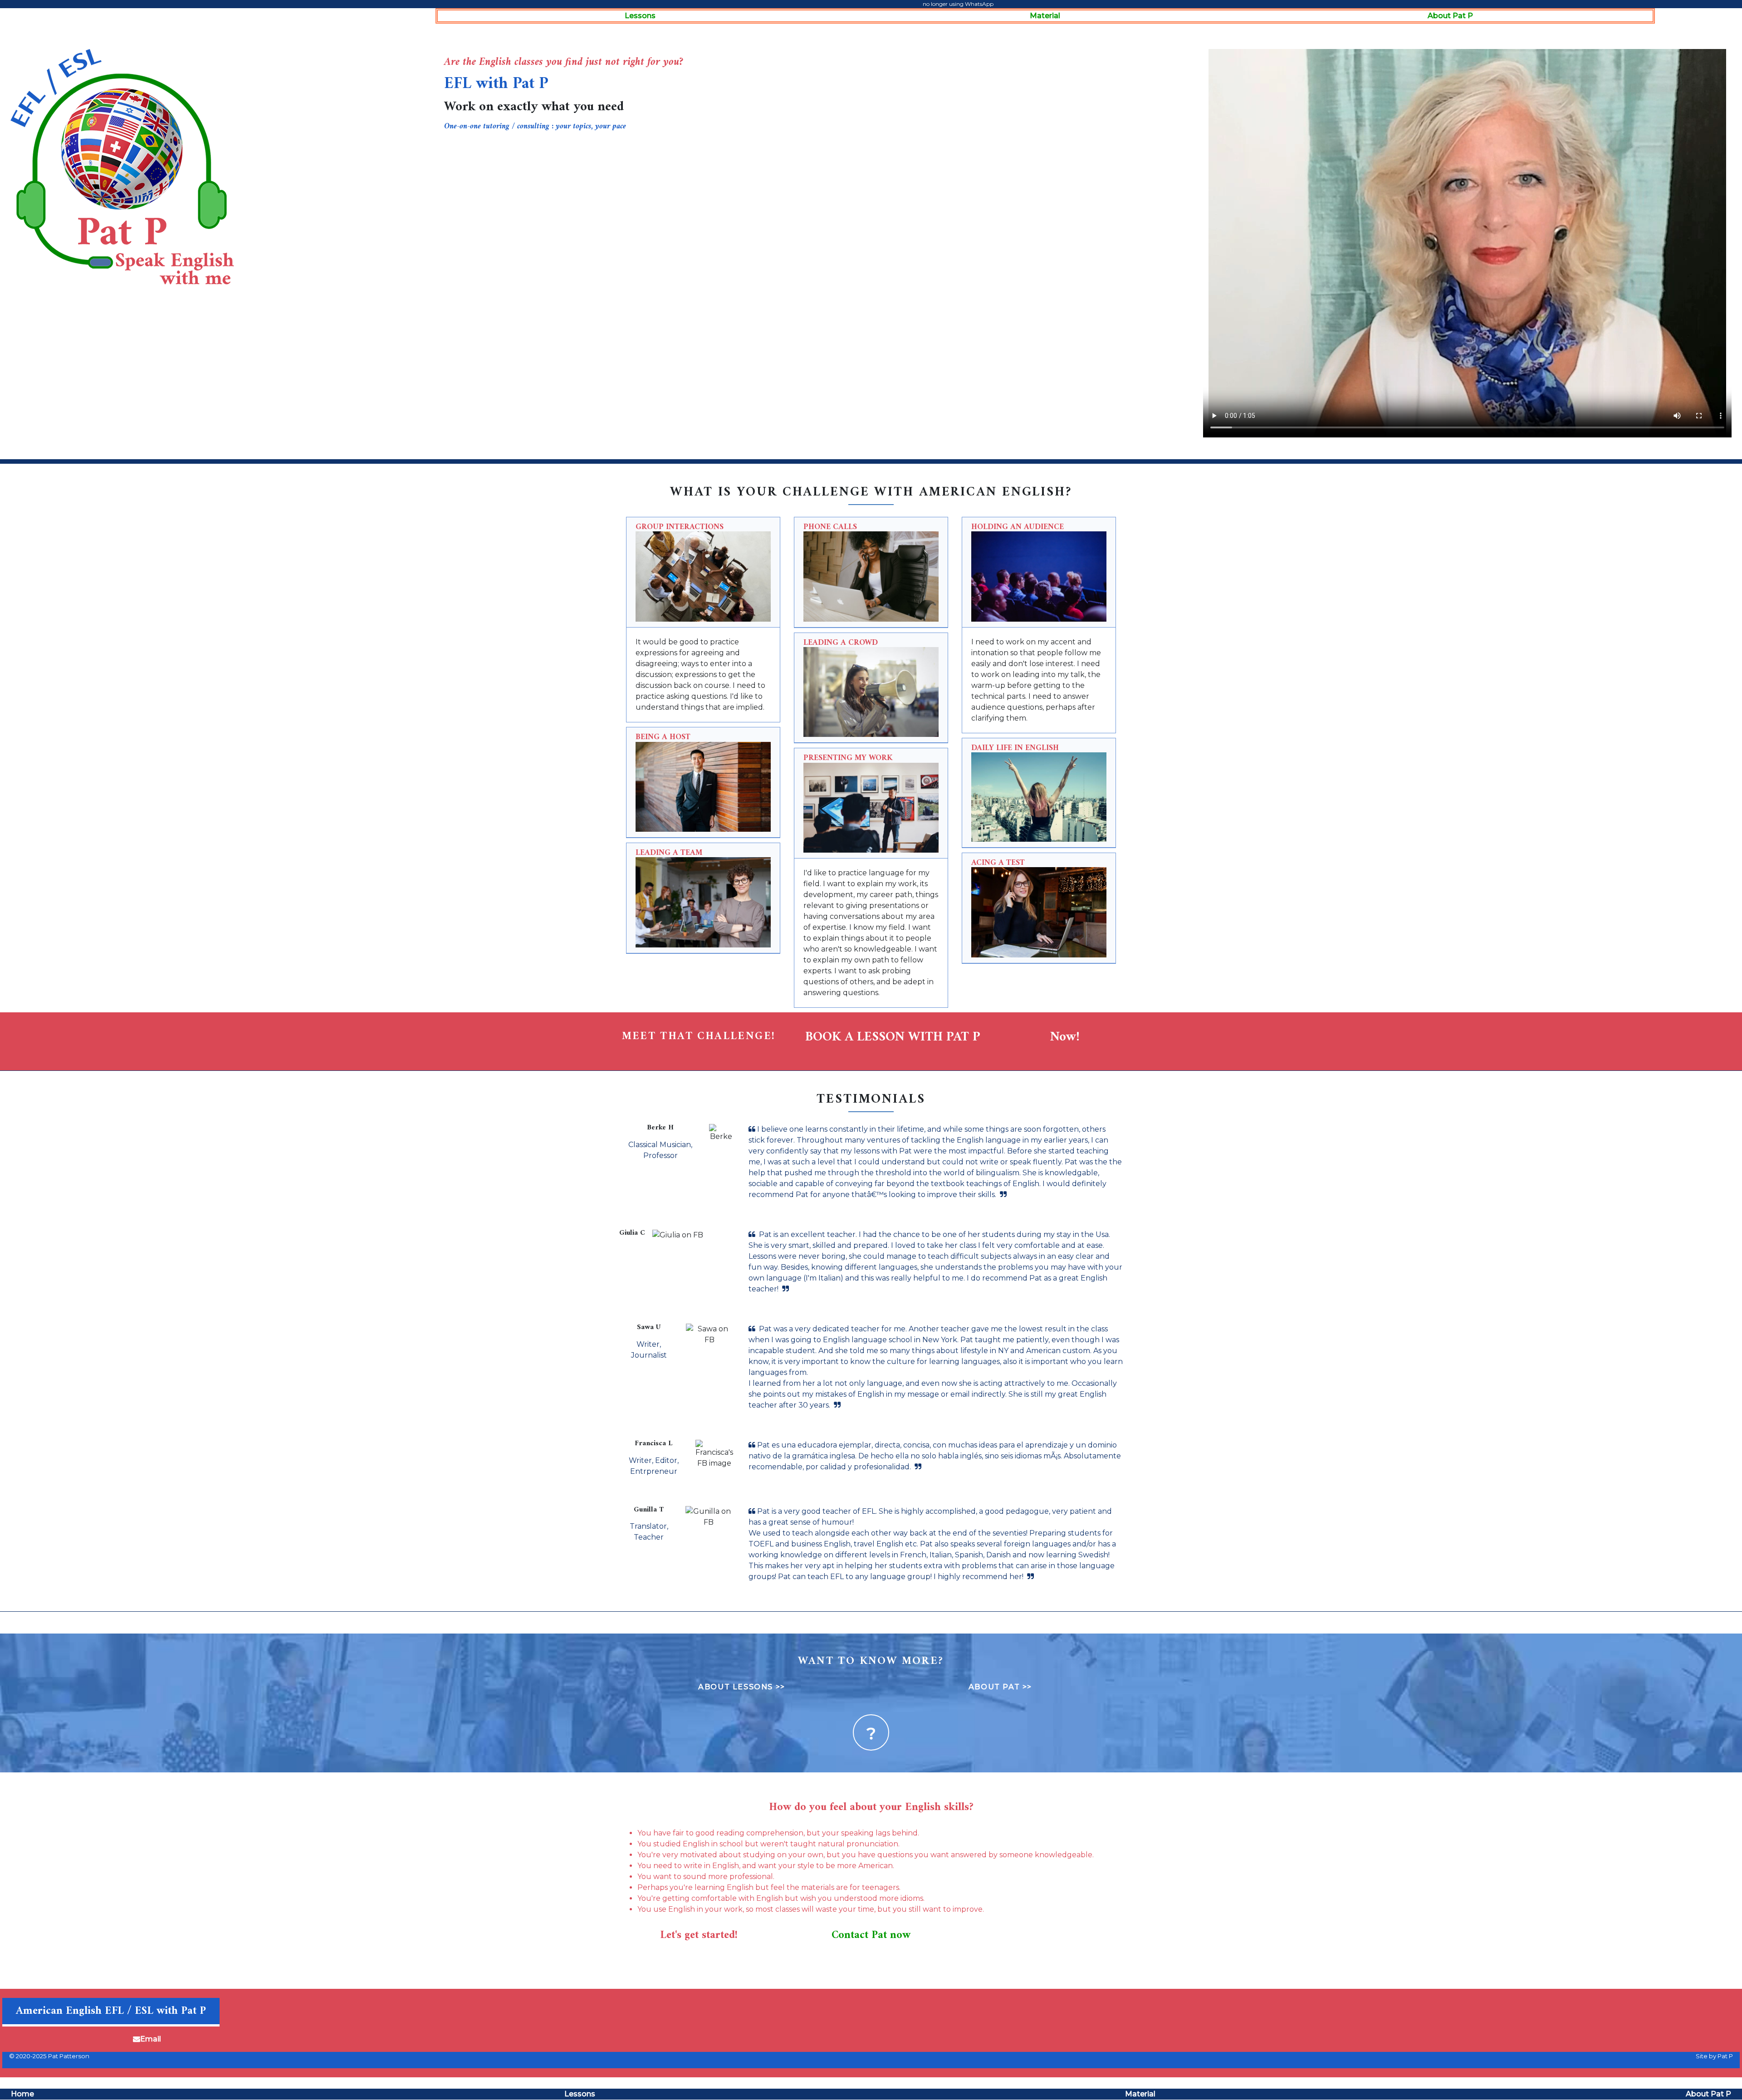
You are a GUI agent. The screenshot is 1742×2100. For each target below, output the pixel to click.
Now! (1065, 1038)
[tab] (703, 572)
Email (151, 2039)
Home (22, 2094)
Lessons (640, 16)
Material (1045, 16)
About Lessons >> (742, 1687)
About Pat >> (1000, 1687)
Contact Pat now (871, 1935)
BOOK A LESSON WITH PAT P (893, 1038)
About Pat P (1450, 16)
